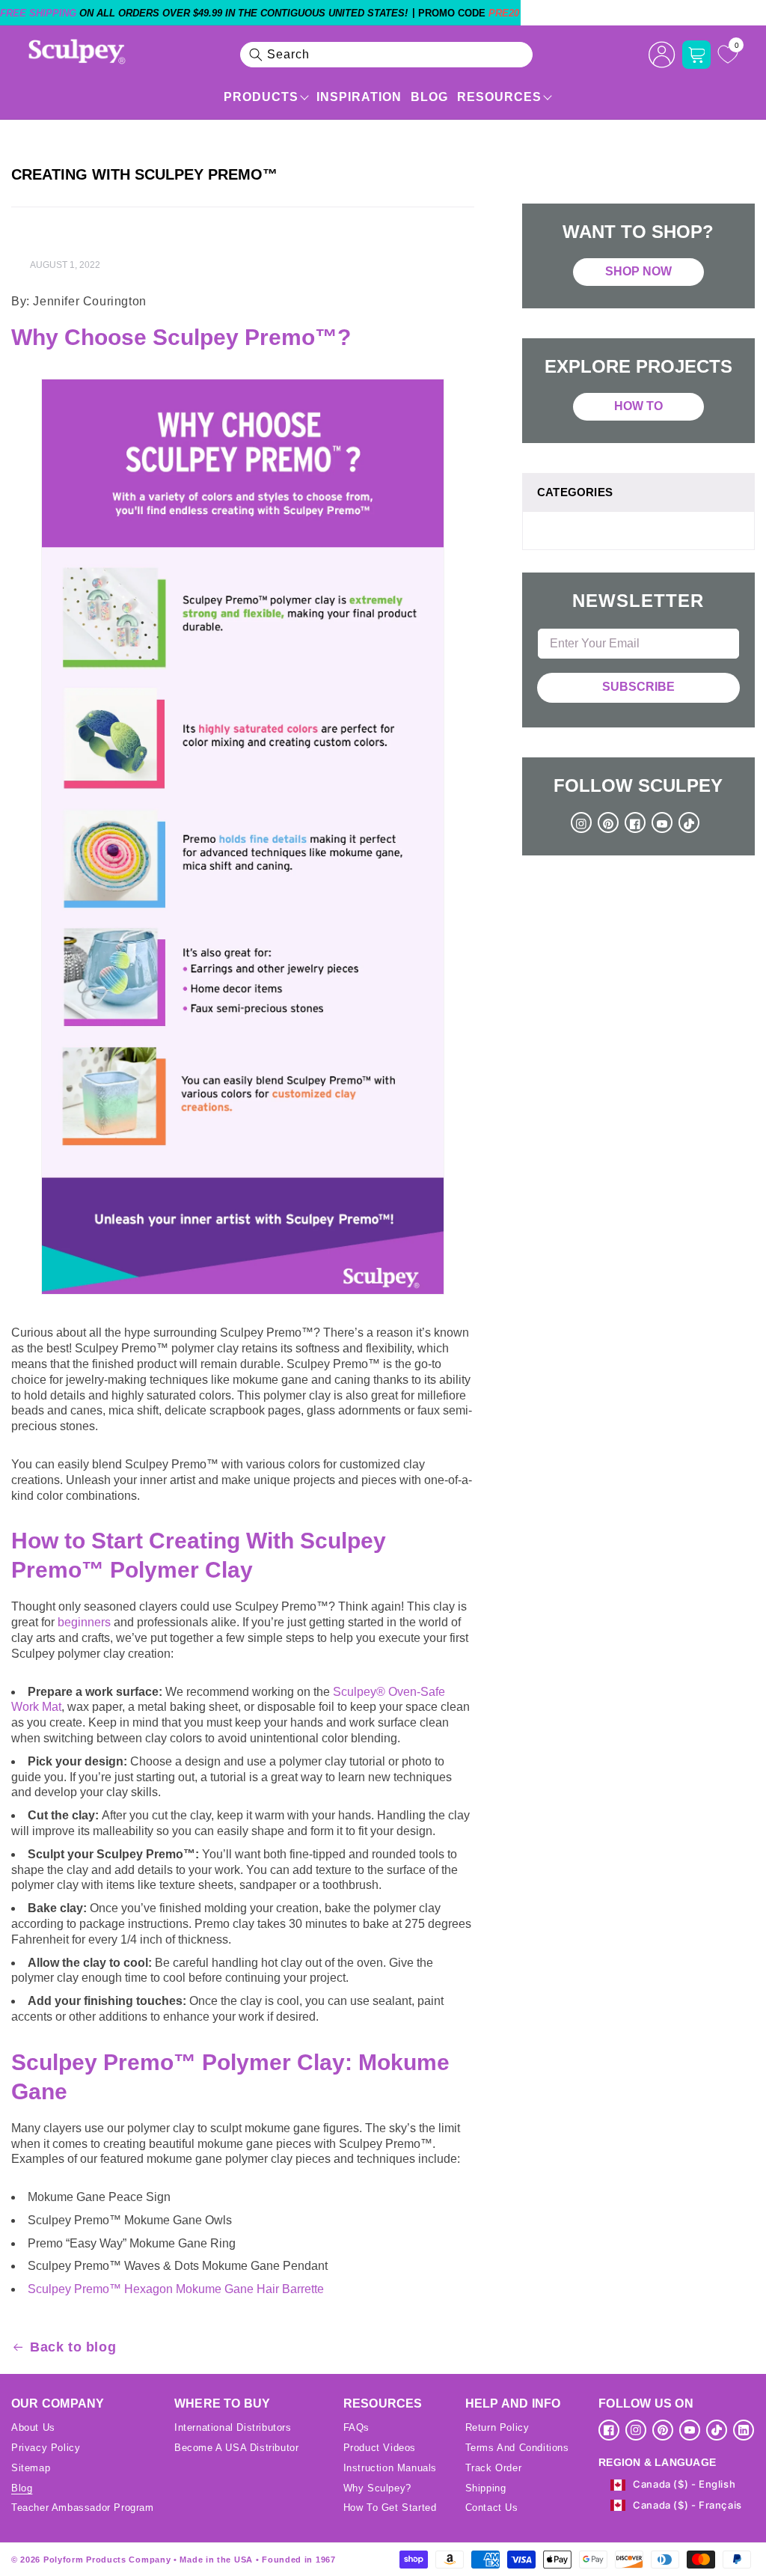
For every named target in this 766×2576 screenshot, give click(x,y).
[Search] (256, 55)
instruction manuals (390, 2468)
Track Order (494, 2468)
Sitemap (31, 2468)
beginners (84, 1622)
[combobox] (387, 55)
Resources (499, 97)
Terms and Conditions (517, 2448)
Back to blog (73, 2347)
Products (261, 97)
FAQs (356, 2427)
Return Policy (497, 2427)
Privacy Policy (46, 2448)
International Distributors (233, 2427)
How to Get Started (390, 2508)
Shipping (486, 2488)
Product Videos (380, 2448)
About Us (33, 2427)
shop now (638, 271)
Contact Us (492, 2508)
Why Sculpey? (377, 2488)
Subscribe (638, 687)
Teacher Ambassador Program (83, 2508)
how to (638, 406)
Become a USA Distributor (236, 2448)
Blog (429, 97)
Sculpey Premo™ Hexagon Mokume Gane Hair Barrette (176, 2289)
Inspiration (359, 97)
